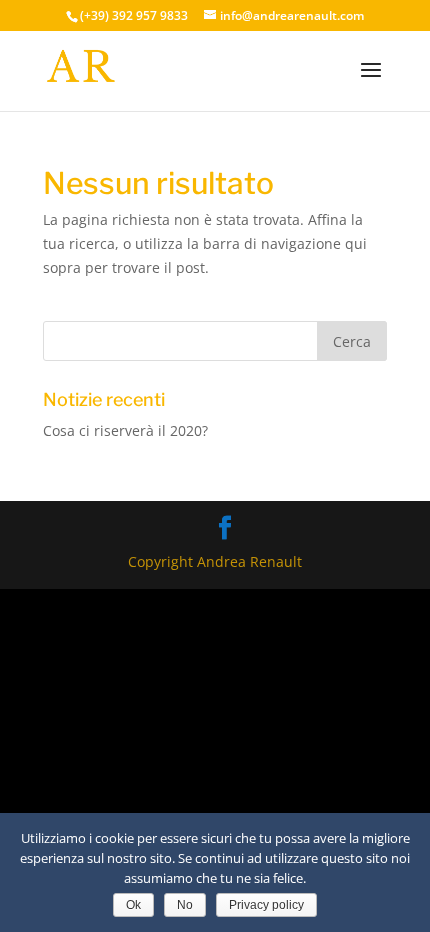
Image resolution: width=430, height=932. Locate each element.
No (185, 905)
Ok (133, 905)
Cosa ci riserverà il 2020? (125, 430)
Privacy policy (266, 905)
